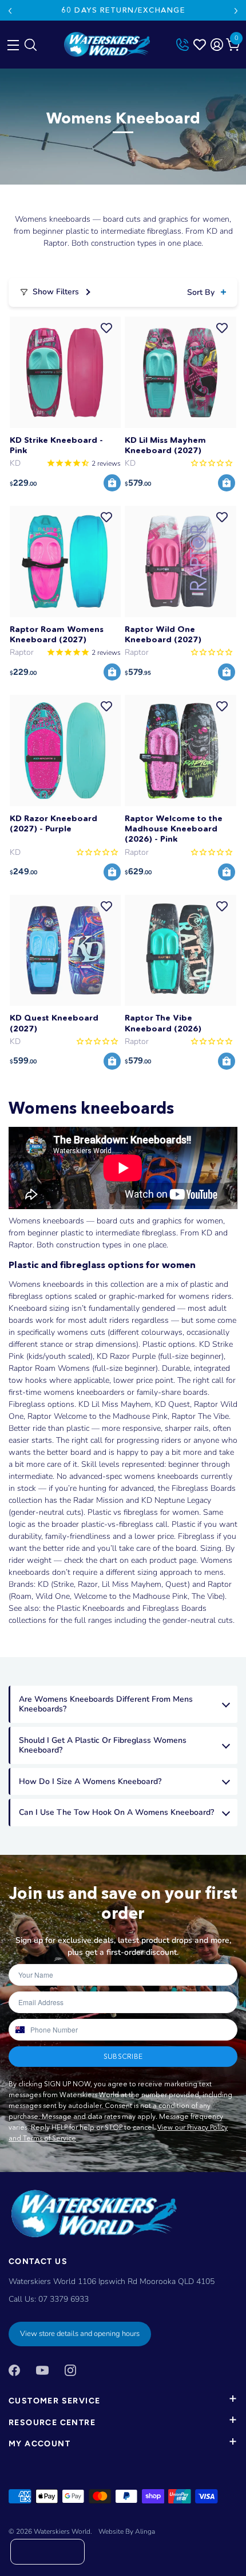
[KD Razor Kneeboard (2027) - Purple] (66, 751)
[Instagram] (70, 2369)
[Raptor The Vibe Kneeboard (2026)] (180, 951)
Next (236, 11)
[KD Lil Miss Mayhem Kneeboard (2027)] (180, 372)
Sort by (201, 292)
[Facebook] (14, 2369)
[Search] (30, 47)
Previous (10, 11)
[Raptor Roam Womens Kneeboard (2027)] (66, 561)
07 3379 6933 (64, 2299)
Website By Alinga (127, 2531)
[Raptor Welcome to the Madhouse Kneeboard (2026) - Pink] (180, 751)
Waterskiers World (62, 2531)
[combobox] (19, 2030)
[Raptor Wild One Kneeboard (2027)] (180, 561)
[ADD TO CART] (112, 483)
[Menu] (11, 42)
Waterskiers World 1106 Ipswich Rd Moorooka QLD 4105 (112, 2281)
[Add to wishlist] (106, 328)
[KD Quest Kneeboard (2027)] (66, 951)
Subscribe (123, 2056)
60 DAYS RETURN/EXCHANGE (123, 10)
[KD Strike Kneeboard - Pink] (66, 372)
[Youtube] (42, 2369)
